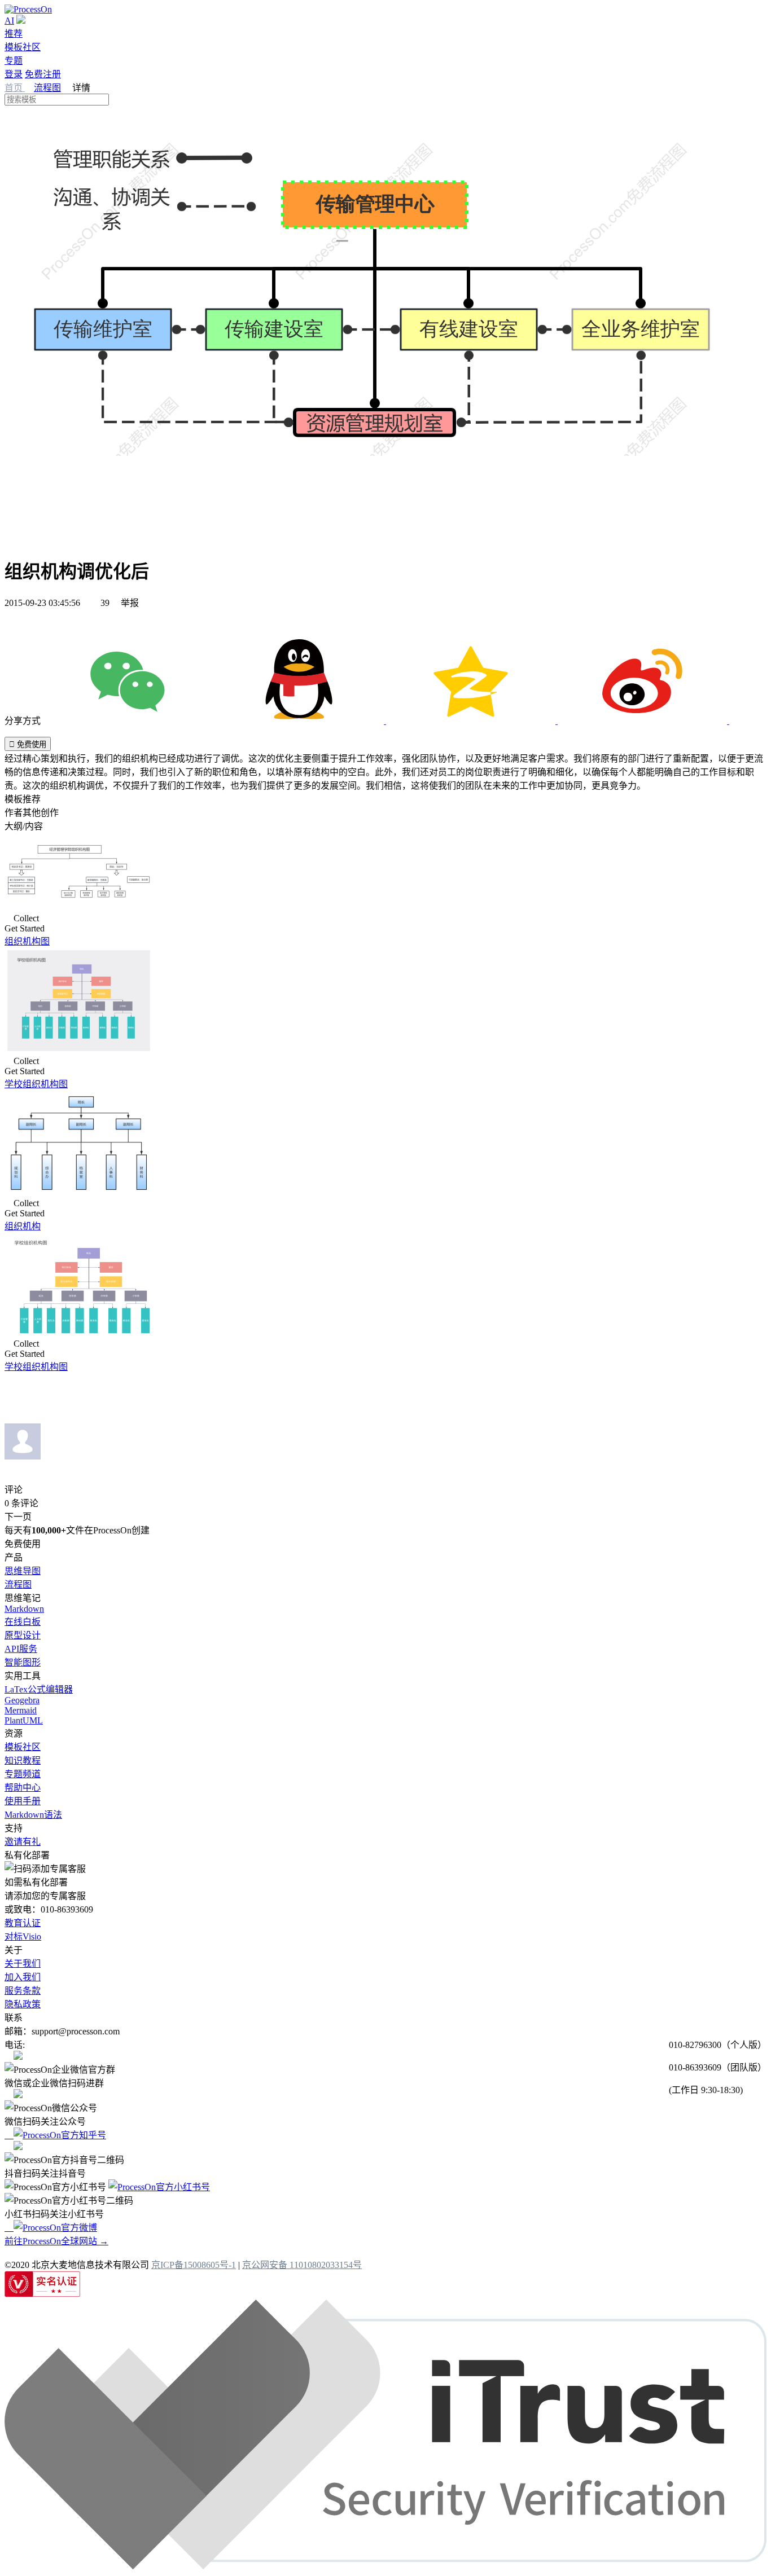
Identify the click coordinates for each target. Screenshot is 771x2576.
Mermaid (21, 1710)
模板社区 (23, 47)
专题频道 (23, 1774)
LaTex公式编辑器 (39, 1689)
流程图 (47, 88)
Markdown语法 (33, 1815)
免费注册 (43, 74)
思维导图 (23, 1571)
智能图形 (23, 1662)
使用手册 (23, 1801)
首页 (15, 88)
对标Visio (23, 1937)
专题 (14, 61)
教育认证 (23, 1923)
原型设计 (23, 1635)
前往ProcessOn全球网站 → (56, 2241)
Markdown (24, 1609)
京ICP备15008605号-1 (194, 2265)
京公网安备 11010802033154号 (302, 2265)
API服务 (21, 1649)
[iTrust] (385, 2566)
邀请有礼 (23, 1842)
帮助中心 (23, 1788)
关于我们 (23, 1964)
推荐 (14, 34)
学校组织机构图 (36, 1084)
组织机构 (23, 1226)
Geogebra (22, 1700)
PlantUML (24, 1720)
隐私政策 (23, 2004)
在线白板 (23, 1622)
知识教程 (23, 1760)
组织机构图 (27, 941)
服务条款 (23, 1991)
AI (9, 21)
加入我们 (23, 1977)
